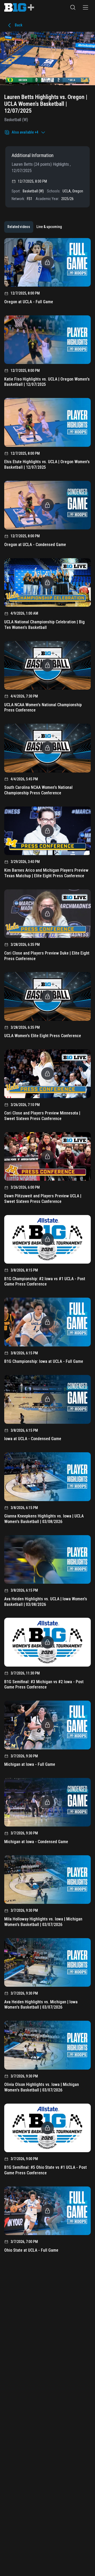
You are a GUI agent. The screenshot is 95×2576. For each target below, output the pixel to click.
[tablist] (35, 227)
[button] (73, 7)
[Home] (19, 7)
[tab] (19, 227)
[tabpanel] (47, 1247)
